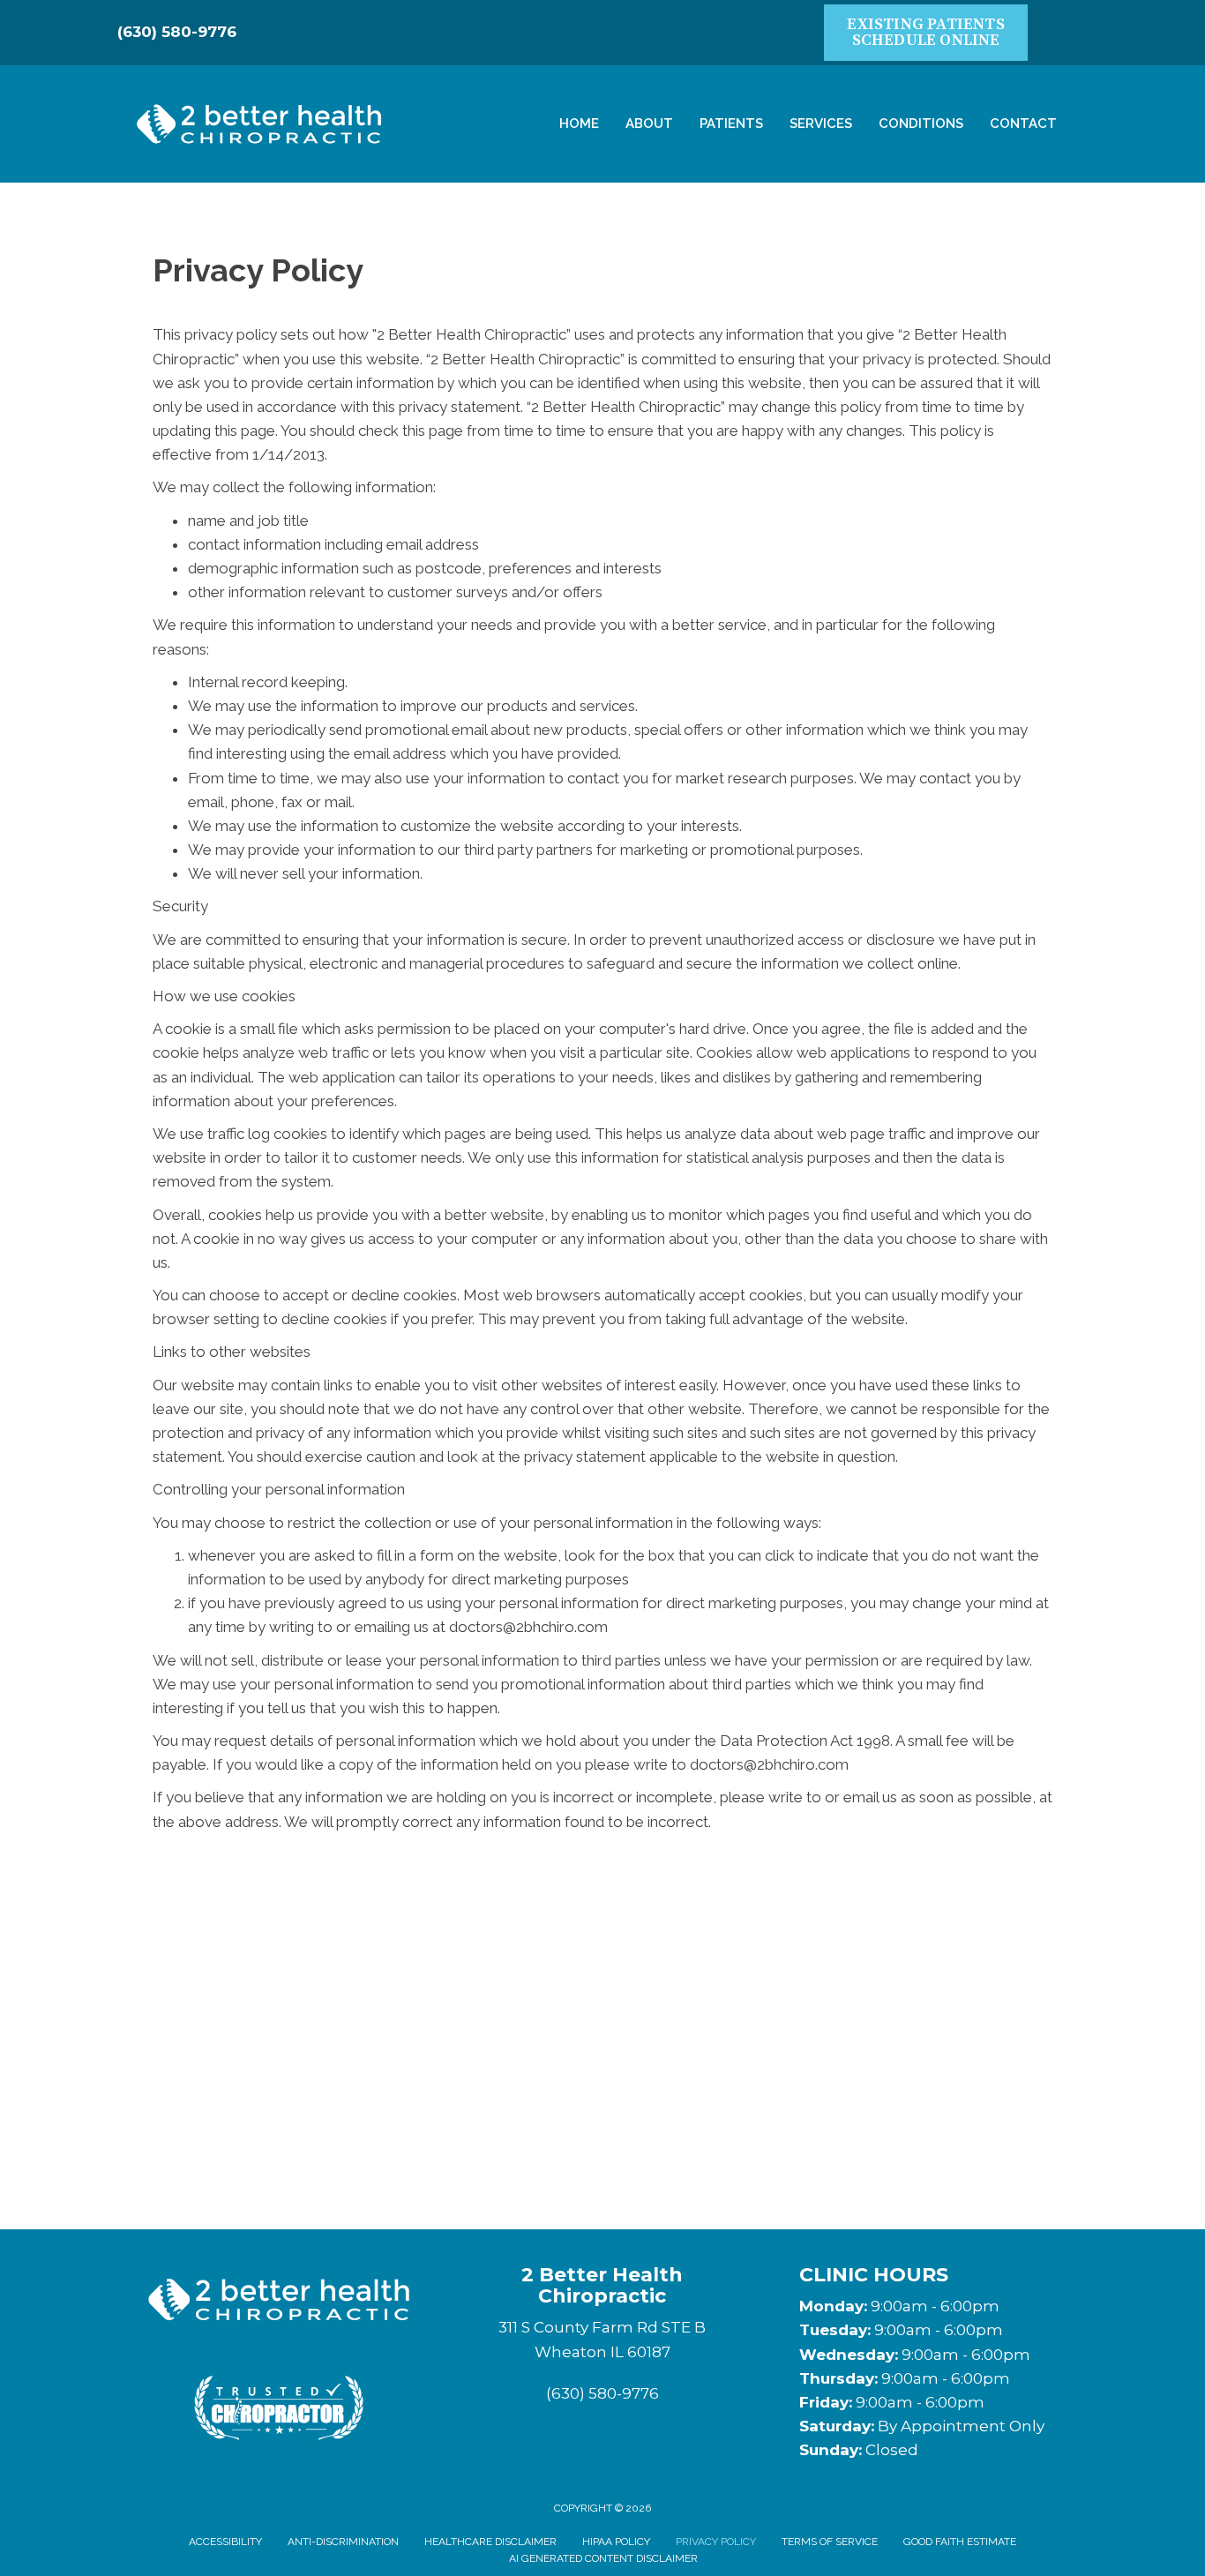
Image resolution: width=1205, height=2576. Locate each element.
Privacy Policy (716, 2542)
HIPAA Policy (616, 2542)
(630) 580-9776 (177, 32)
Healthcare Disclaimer (490, 2542)
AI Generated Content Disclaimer (603, 2558)
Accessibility (225, 2542)
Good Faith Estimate (960, 2542)
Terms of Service (830, 2542)
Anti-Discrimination (343, 2542)
